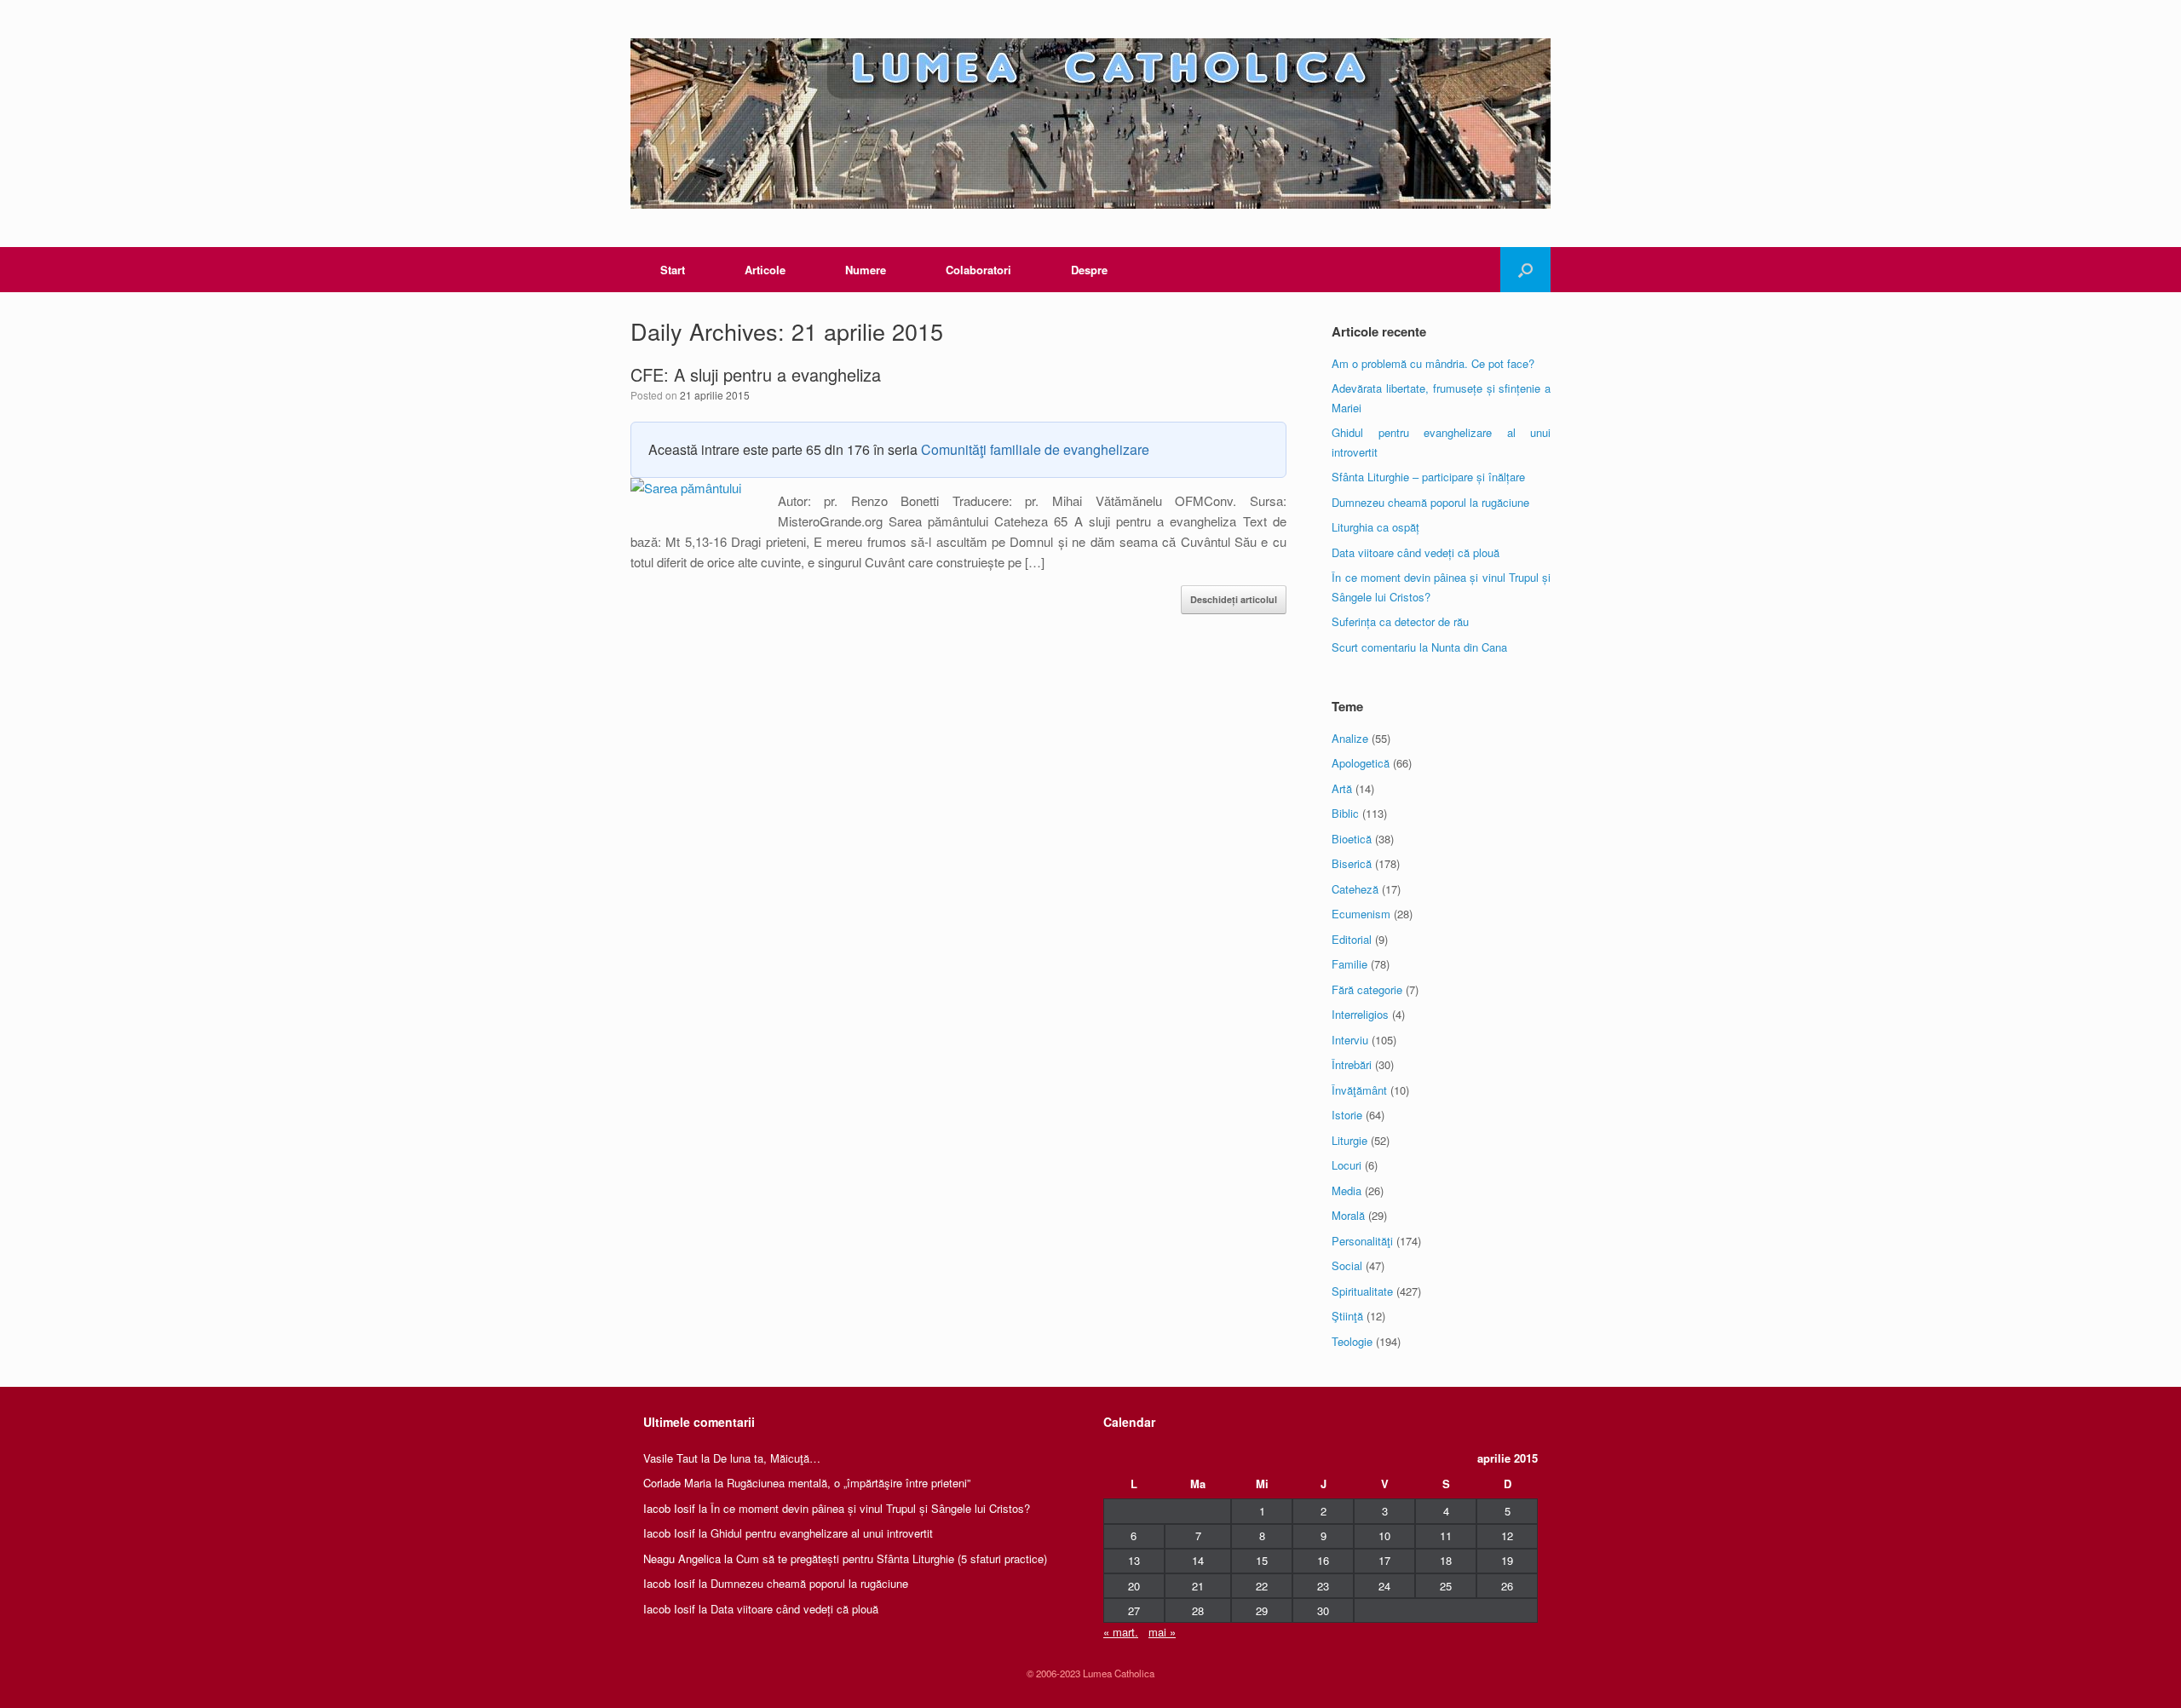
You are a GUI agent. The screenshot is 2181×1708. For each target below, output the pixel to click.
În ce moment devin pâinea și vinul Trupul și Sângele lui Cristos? (870, 1508)
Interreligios (1360, 1014)
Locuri (1347, 1165)
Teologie (1352, 1341)
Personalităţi (1362, 1241)
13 (1134, 1560)
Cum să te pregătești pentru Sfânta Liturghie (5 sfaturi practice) (892, 1558)
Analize (1350, 738)
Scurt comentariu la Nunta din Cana (1419, 647)
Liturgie (1349, 1140)
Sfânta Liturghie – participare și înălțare (1428, 477)
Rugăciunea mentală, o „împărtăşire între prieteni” (849, 1483)
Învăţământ (1359, 1090)
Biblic (1345, 813)
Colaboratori (978, 270)
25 (1446, 1586)
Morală (1348, 1215)
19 (1507, 1560)
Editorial (1352, 939)
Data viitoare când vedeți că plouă (1416, 552)
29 (1262, 1610)
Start (673, 270)
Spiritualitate (1362, 1291)
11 (1446, 1535)
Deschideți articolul (1234, 599)
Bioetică (1352, 839)
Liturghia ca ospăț (1375, 527)
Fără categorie (1367, 989)
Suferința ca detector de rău (1400, 621)
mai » (1162, 1632)
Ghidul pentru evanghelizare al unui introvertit (822, 1533)
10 (1384, 1535)
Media (1347, 1190)
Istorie (1347, 1115)
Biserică (1352, 863)
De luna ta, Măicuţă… (767, 1458)
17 (1384, 1560)
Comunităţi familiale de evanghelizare (1035, 449)
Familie (1349, 964)
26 (1507, 1586)
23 (1323, 1586)
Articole (765, 270)
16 (1323, 1560)
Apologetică (1361, 763)
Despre (1089, 270)
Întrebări (1352, 1064)
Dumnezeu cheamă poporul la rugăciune (1430, 502)
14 (1198, 1560)
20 (1134, 1586)
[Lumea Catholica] (1090, 124)
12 (1507, 1535)
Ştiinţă (1347, 1316)
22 (1262, 1586)
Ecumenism (1361, 914)
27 (1134, 1610)
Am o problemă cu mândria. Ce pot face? (1433, 363)
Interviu (1350, 1040)
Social (1347, 1265)
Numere (866, 270)
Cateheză (1355, 889)
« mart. (1121, 1632)
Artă (1342, 788)
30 (1323, 1610)
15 (1262, 1560)
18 (1446, 1560)
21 (1198, 1586)
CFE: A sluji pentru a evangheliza (756, 374)
